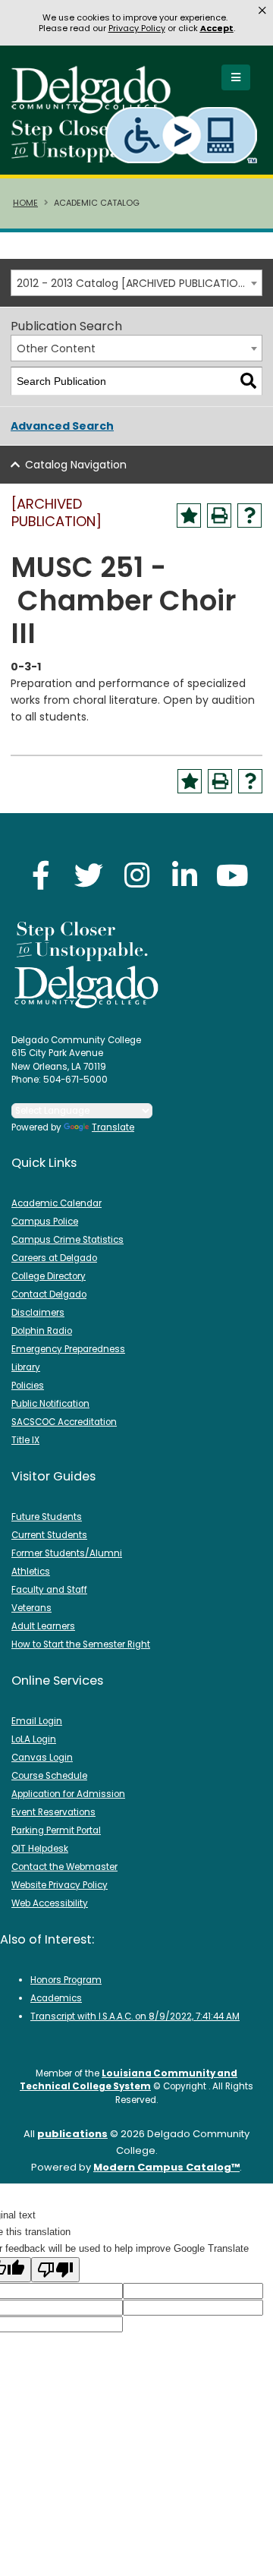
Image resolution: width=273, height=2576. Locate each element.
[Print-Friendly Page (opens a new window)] (219, 516)
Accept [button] (217, 28)
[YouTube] (232, 875)
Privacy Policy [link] (137, 28)
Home (25, 203)
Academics (56, 1998)
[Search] (248, 382)
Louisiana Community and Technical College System (129, 2080)
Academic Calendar (56, 1203)
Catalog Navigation (76, 465)
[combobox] (136, 283)
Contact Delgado (49, 1294)
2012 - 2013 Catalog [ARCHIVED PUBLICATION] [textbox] (133, 283)
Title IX (25, 1440)
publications (72, 2134)
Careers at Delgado (54, 1258)
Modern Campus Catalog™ (166, 2167)
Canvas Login (42, 1758)
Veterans (31, 1608)
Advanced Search (62, 426)
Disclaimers (38, 1313)
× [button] (262, 11)
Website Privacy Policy (60, 1885)
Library (26, 1367)
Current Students (49, 1535)
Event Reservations (53, 1812)
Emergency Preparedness (68, 1349)
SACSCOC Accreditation (64, 1422)
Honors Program (66, 1980)
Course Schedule (49, 1776)
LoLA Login (34, 1739)
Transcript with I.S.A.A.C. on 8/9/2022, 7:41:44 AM (135, 2016)
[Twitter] (89, 875)
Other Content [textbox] (56, 348)
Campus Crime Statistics (67, 1240)
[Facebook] (41, 875)
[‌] (96, 109)
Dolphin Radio (42, 1331)
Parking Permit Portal (56, 1830)
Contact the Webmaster (64, 1867)
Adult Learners (43, 1626)
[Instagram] (136, 875)
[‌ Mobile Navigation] (236, 77)
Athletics (31, 1572)
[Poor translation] (55, 2270)
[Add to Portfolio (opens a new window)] (189, 516)
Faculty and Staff (49, 1590)
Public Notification (50, 1404)
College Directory (49, 1276)
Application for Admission (68, 1794)
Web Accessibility (50, 1903)
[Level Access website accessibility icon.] (182, 135)
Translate (113, 1127)
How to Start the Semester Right (81, 1644)
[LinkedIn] (184, 875)
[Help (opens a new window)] (249, 516)
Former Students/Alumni (67, 1553)
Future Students (47, 1517)
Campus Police (45, 1222)
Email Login (37, 1721)
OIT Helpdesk (40, 1849)
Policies (28, 1386)
